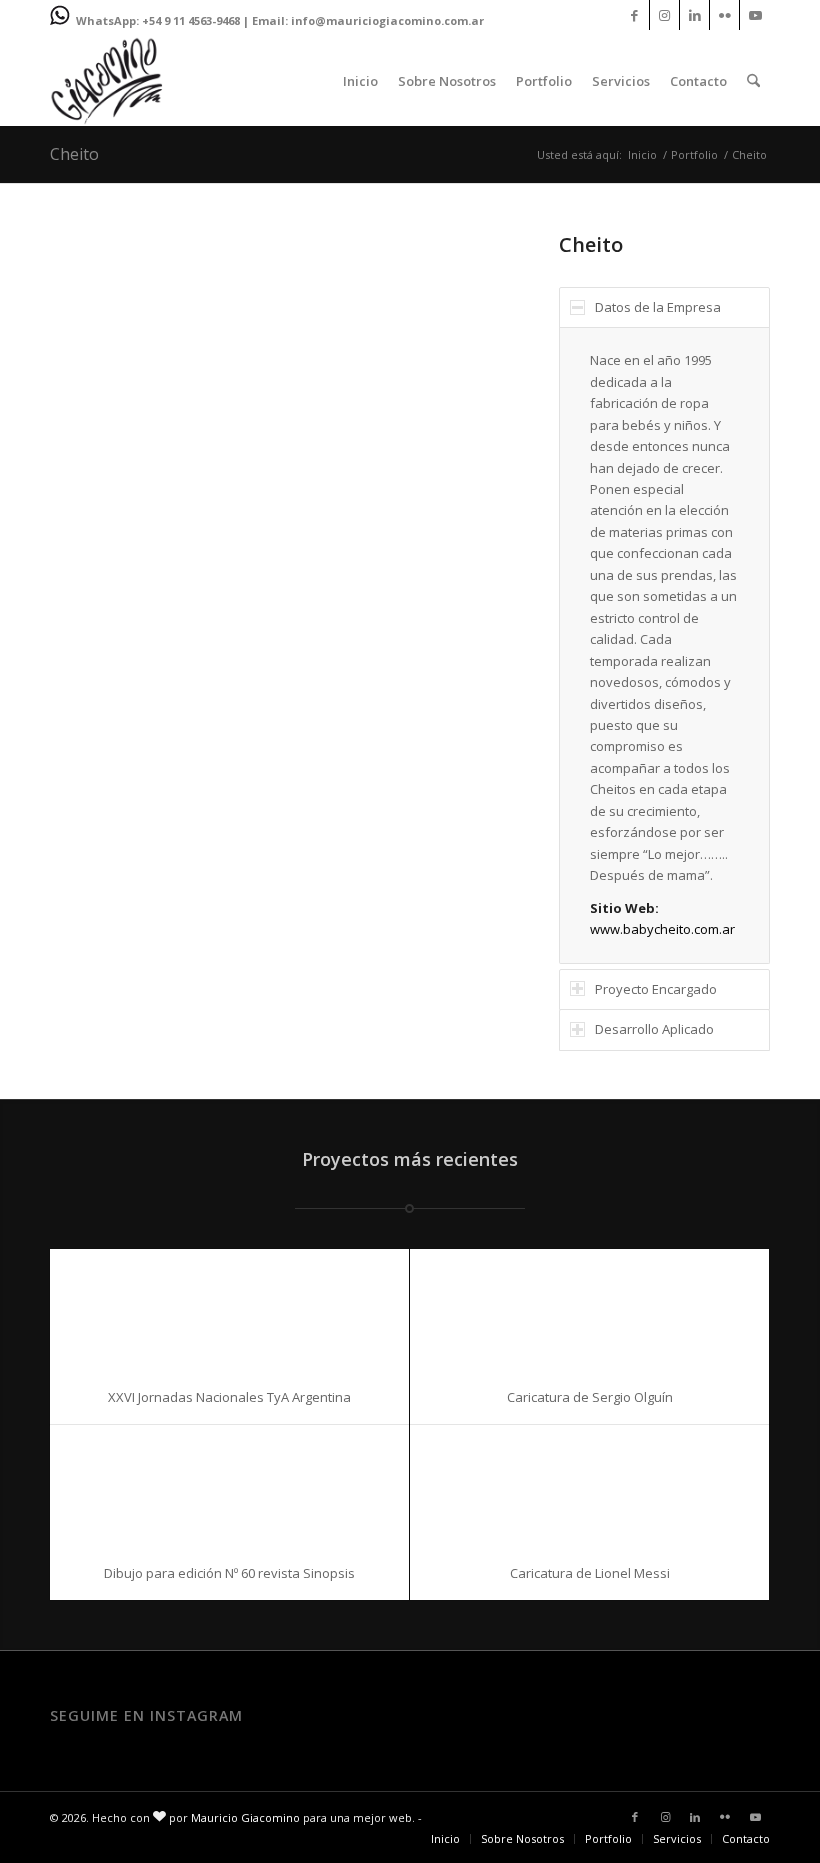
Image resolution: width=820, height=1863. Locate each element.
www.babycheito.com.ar (662, 929)
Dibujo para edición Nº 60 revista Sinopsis (229, 1573)
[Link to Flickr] (724, 15)
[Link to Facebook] (634, 15)
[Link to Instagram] (664, 15)
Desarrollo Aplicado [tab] (654, 1029)
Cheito (74, 154)
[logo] (106, 81)
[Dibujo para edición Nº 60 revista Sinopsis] (229, 1485)
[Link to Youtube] (755, 15)
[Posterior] (471, 413)
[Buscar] (753, 81)
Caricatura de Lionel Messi (590, 1573)
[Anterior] (95, 413)
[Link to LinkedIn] (694, 15)
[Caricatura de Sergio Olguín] (589, 1309)
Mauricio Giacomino (245, 1817)
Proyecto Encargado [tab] (656, 989)
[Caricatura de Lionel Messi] (589, 1485)
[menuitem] (360, 81)
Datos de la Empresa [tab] (658, 307)
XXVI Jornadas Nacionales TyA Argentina (229, 1397)
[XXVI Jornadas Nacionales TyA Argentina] (229, 1309)
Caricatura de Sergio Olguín (590, 1397)
